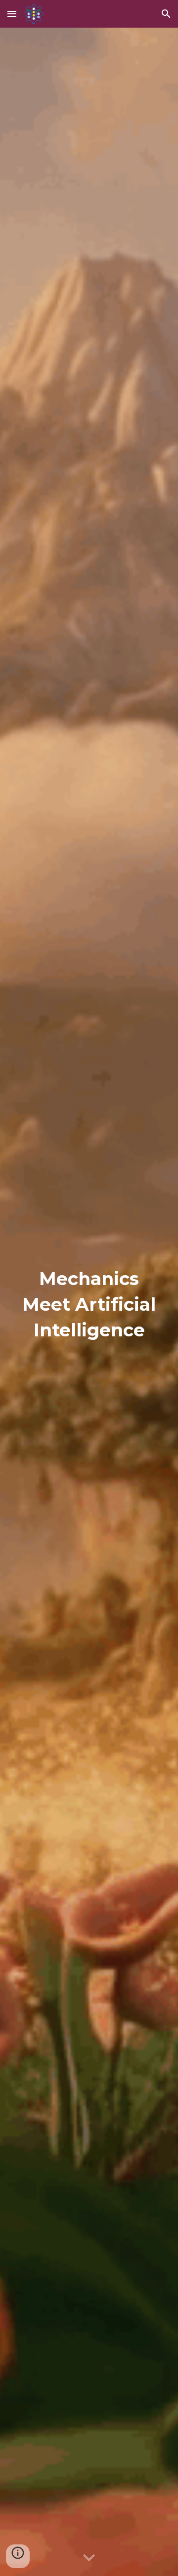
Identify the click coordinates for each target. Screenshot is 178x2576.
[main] (89, 1302)
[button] (12, 14)
